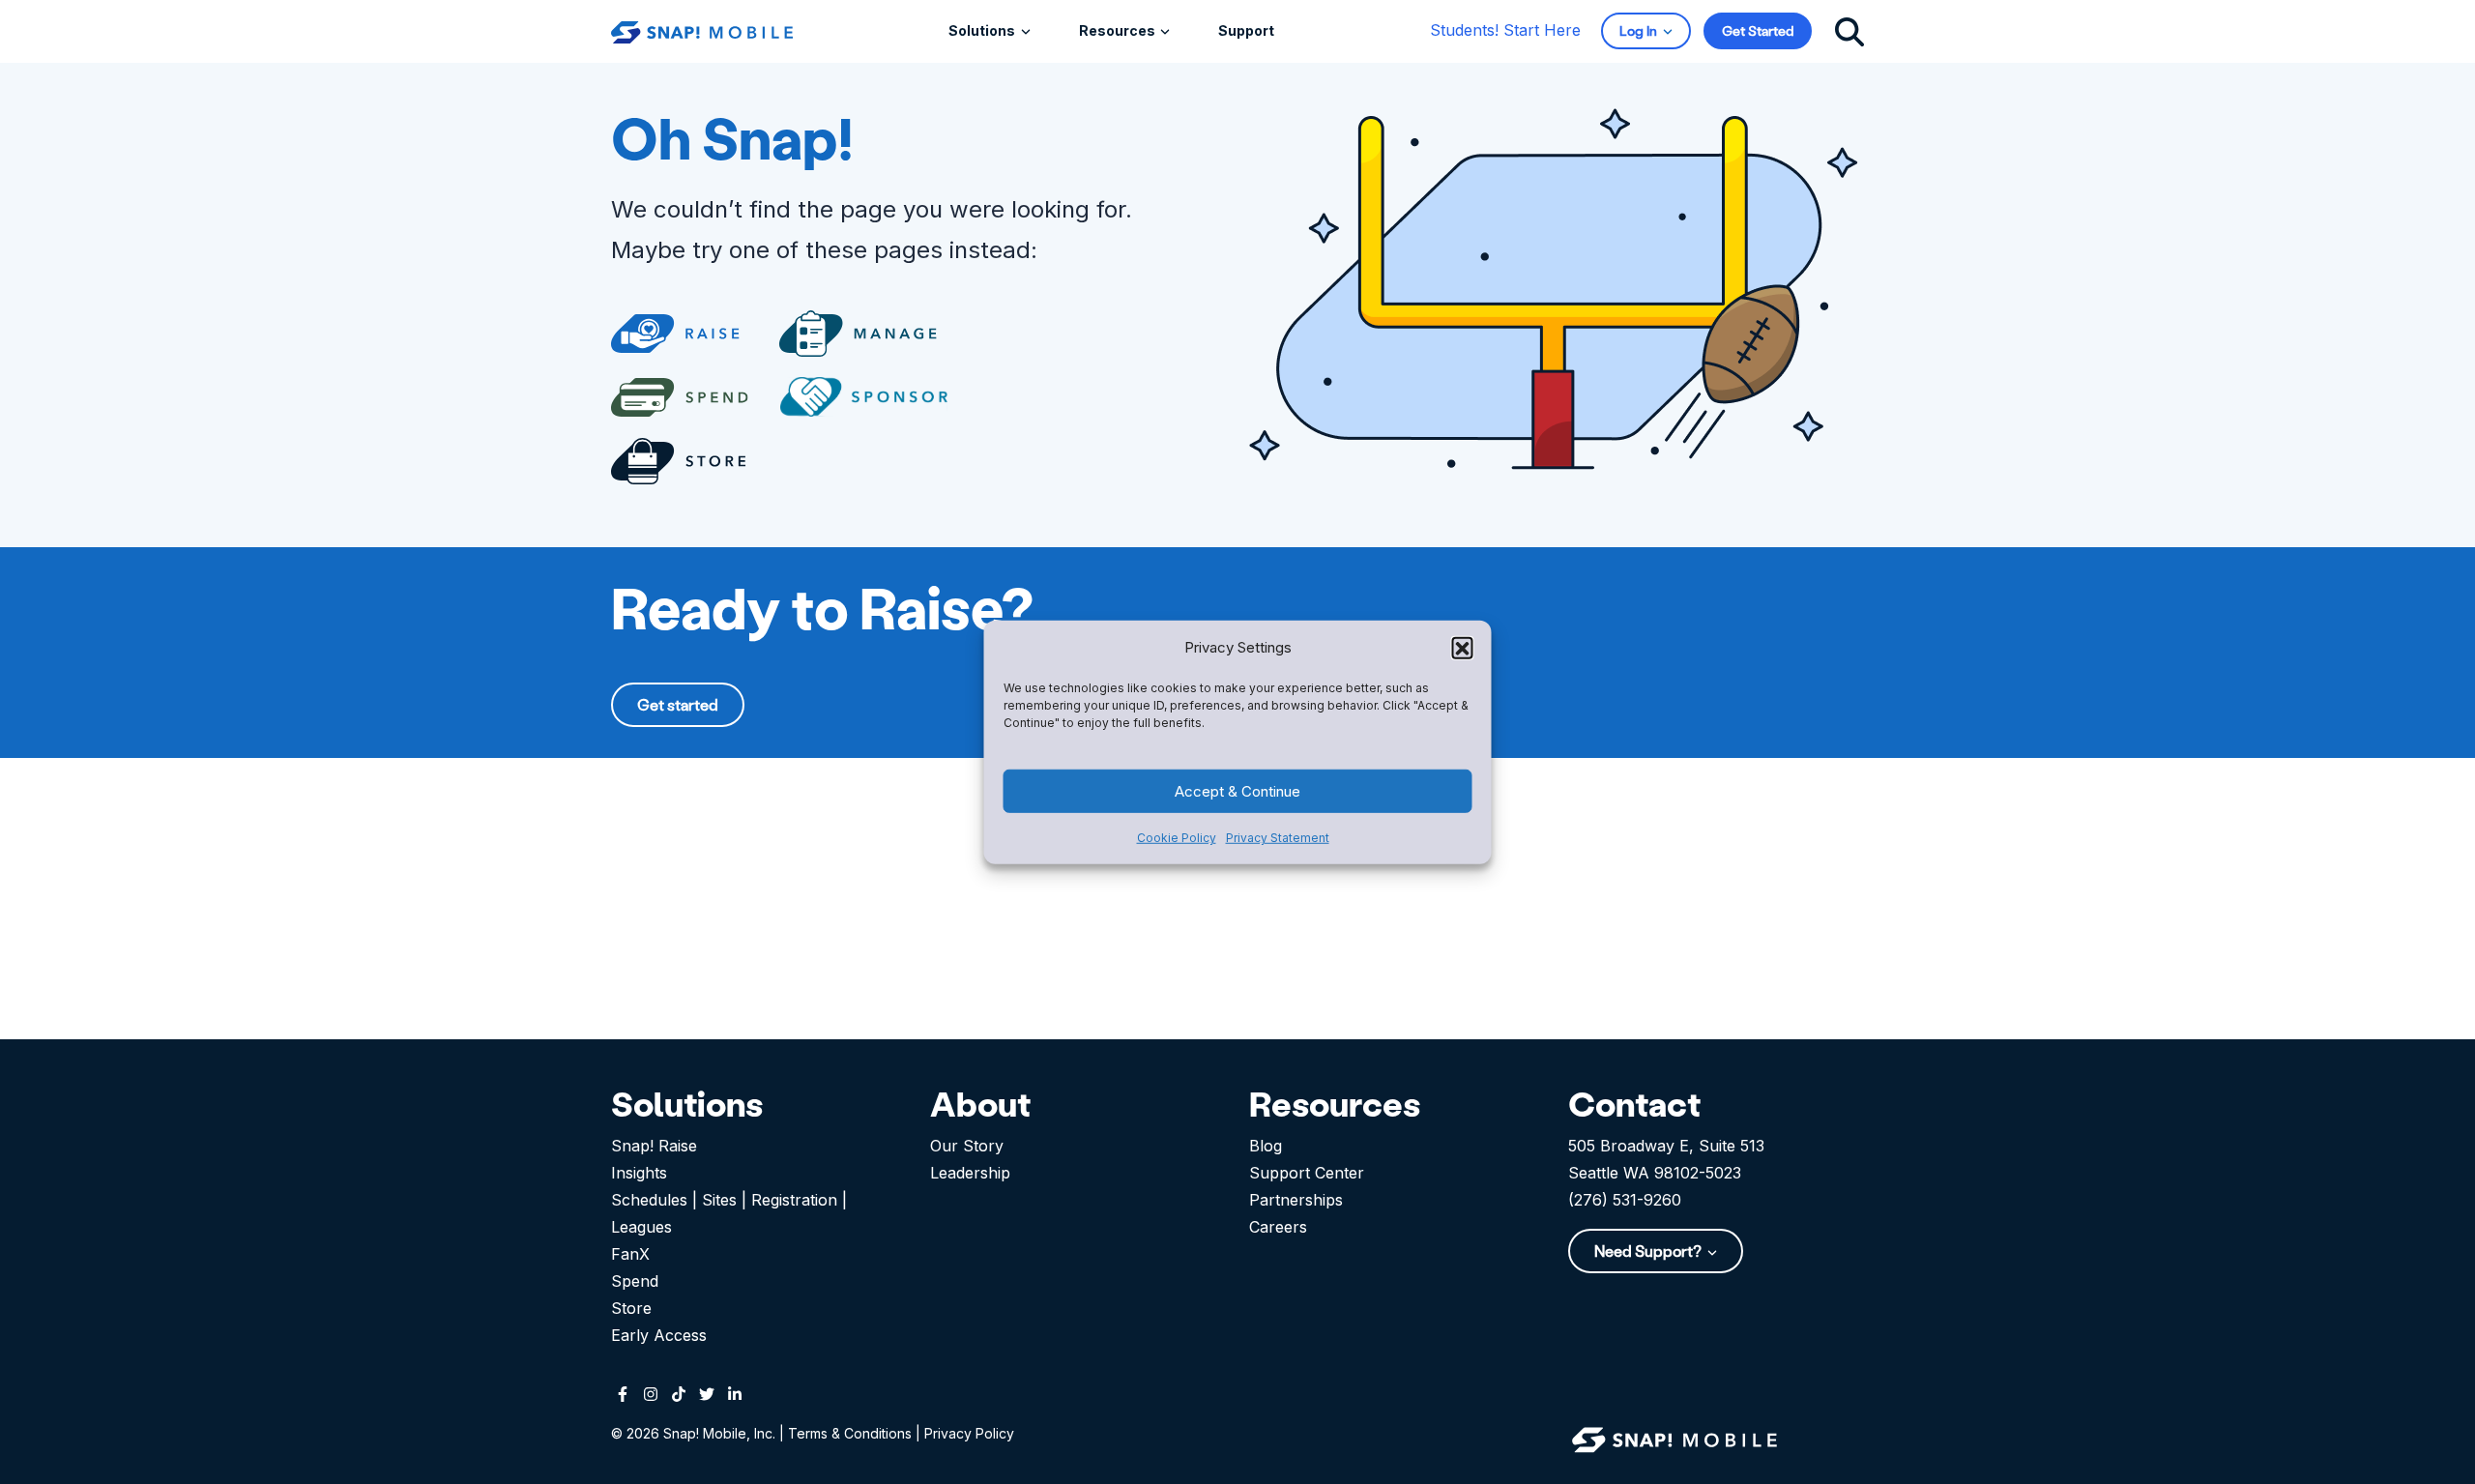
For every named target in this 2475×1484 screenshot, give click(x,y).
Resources (1119, 30)
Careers (1278, 1227)
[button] (1463, 647)
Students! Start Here (1505, 30)
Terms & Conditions (850, 1433)
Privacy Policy (969, 1433)
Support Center (1307, 1173)
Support (1246, 30)
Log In (1640, 30)
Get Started (1758, 30)
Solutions (983, 30)
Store (631, 1308)
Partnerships (1296, 1200)
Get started (678, 704)
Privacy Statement (1278, 838)
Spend (635, 1281)
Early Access (659, 1335)
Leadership (970, 1173)
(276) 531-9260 (1625, 1200)
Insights (639, 1173)
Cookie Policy (1177, 838)
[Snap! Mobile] (702, 30)
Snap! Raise (654, 1146)
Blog (1266, 1146)
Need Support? (1649, 1251)
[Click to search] (1849, 30)
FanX (630, 1254)
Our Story (967, 1146)
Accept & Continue (1237, 790)
